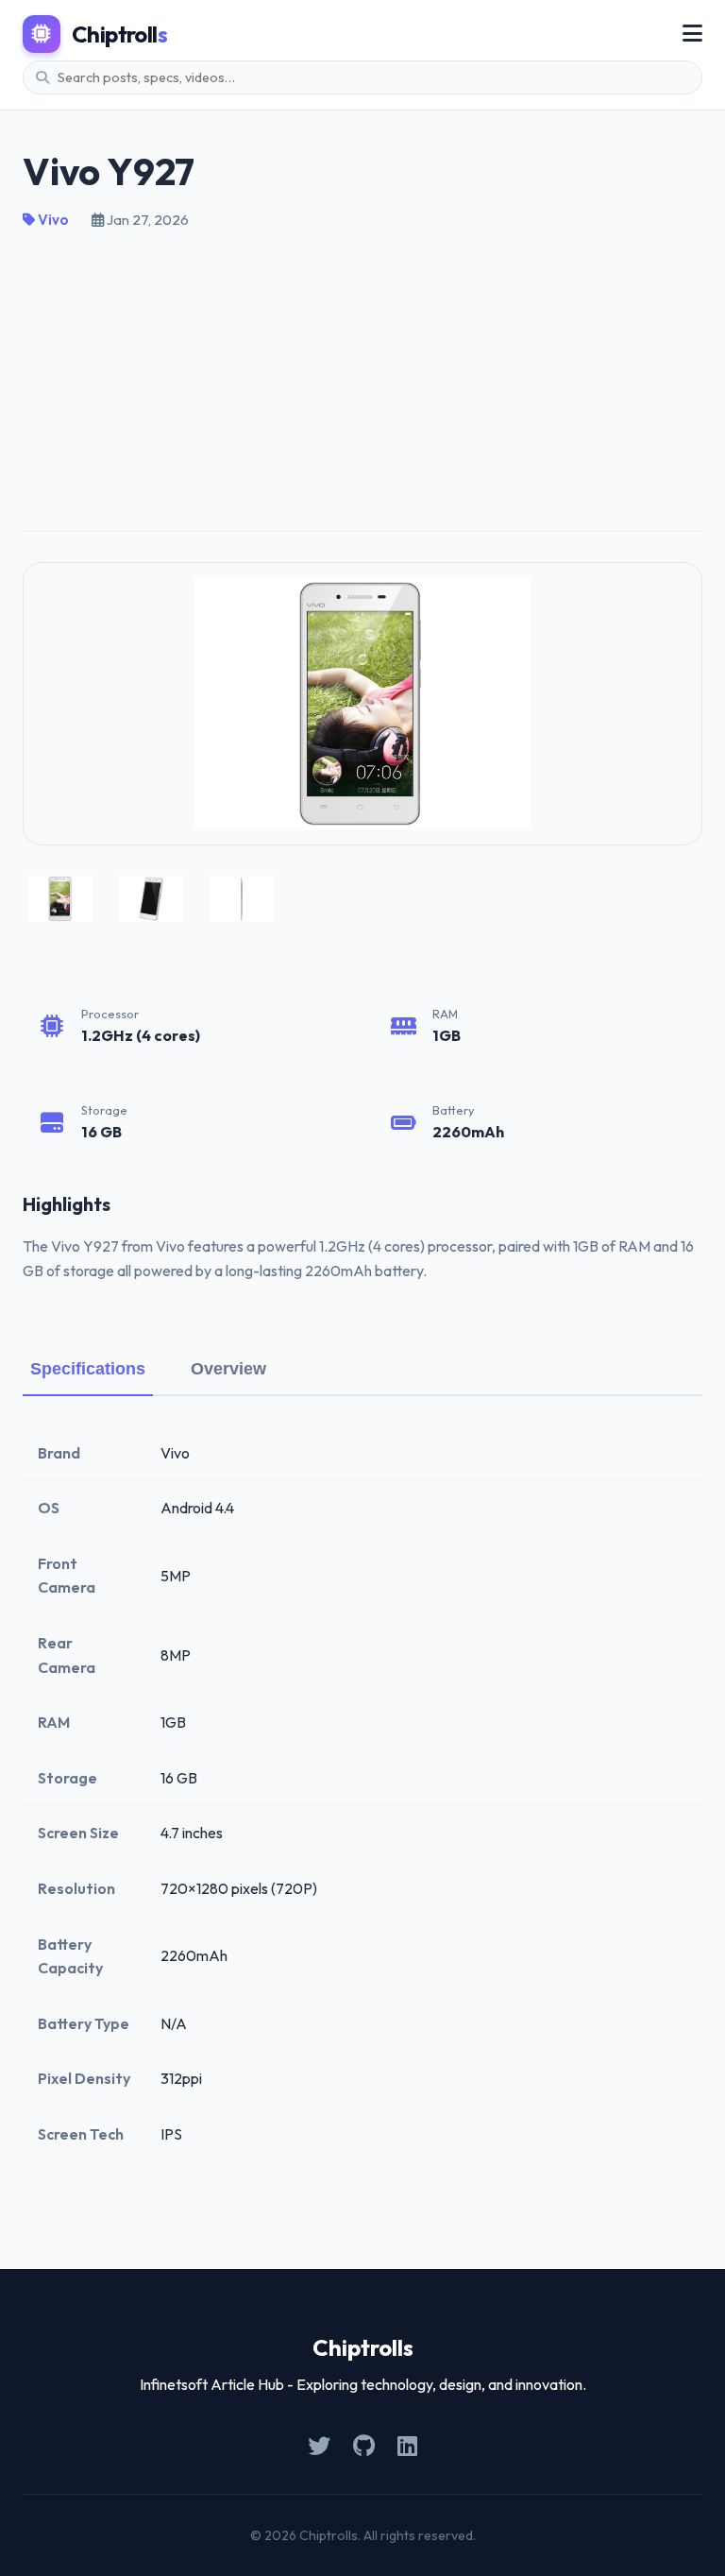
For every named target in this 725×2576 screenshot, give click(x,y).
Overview (228, 1369)
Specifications (88, 1369)
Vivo (52, 220)
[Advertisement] (362, 373)
